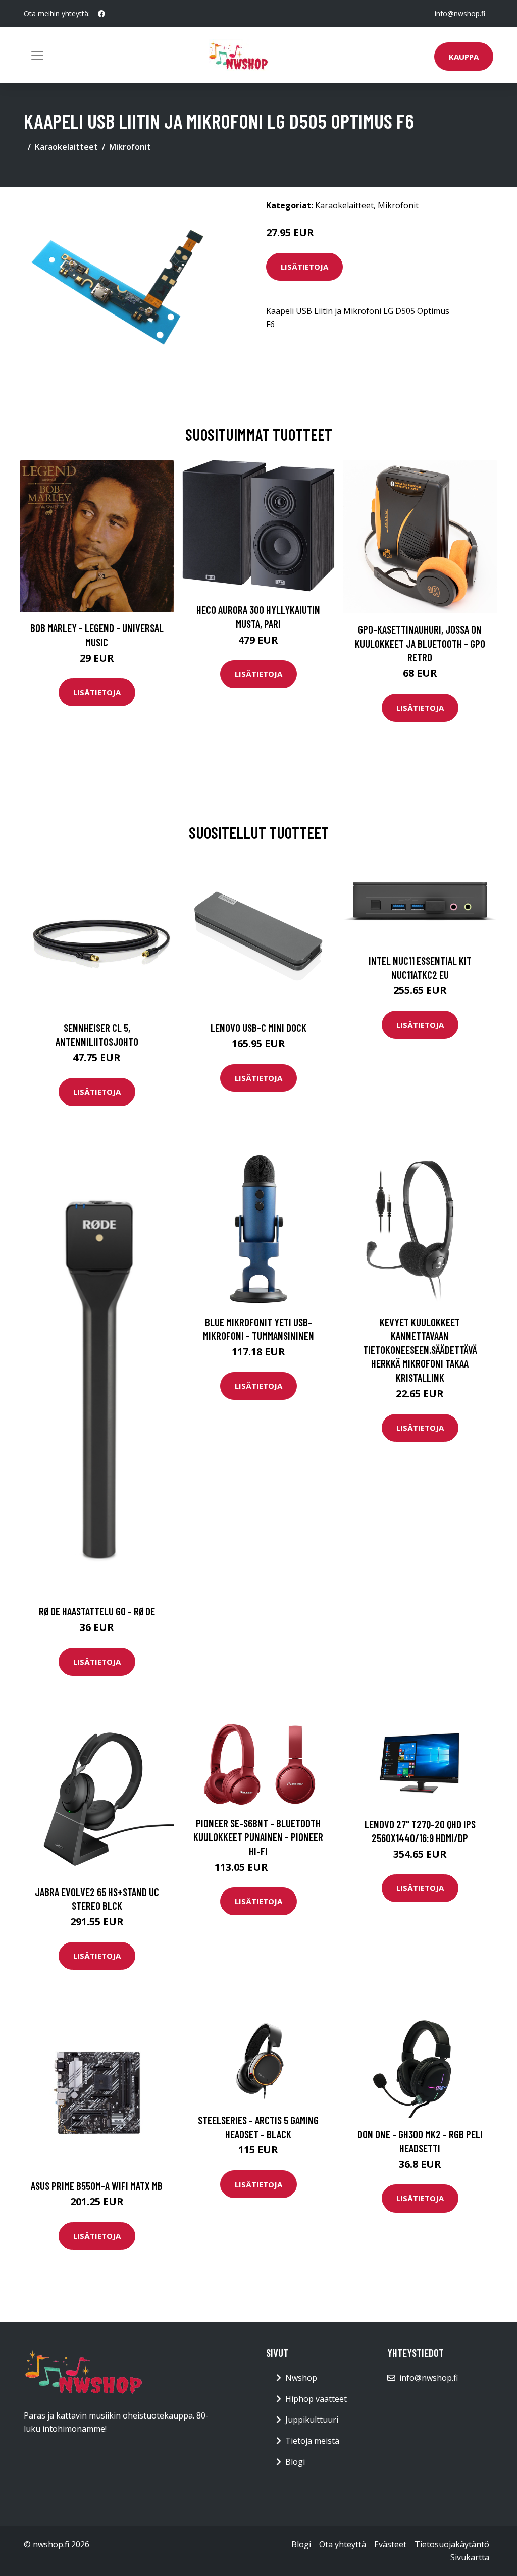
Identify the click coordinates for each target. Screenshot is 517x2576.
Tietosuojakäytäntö (452, 2544)
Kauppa (464, 57)
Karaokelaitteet (66, 147)
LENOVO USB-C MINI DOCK (258, 1028)
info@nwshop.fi (460, 13)
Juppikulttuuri (312, 2420)
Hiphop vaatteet (316, 2399)
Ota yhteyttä (343, 2544)
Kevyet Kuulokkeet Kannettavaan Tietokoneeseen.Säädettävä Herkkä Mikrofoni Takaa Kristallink (420, 1350)
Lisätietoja (304, 267)
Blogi (295, 2462)
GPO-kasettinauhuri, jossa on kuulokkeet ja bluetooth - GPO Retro (420, 643)
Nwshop (301, 2378)
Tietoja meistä (312, 2441)
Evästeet (390, 2544)
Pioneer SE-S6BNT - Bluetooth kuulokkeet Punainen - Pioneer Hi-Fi (258, 1837)
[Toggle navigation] (37, 56)
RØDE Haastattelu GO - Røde (97, 1611)
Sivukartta (470, 2557)
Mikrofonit (130, 147)
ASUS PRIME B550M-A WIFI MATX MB (97, 2186)
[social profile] (101, 14)
